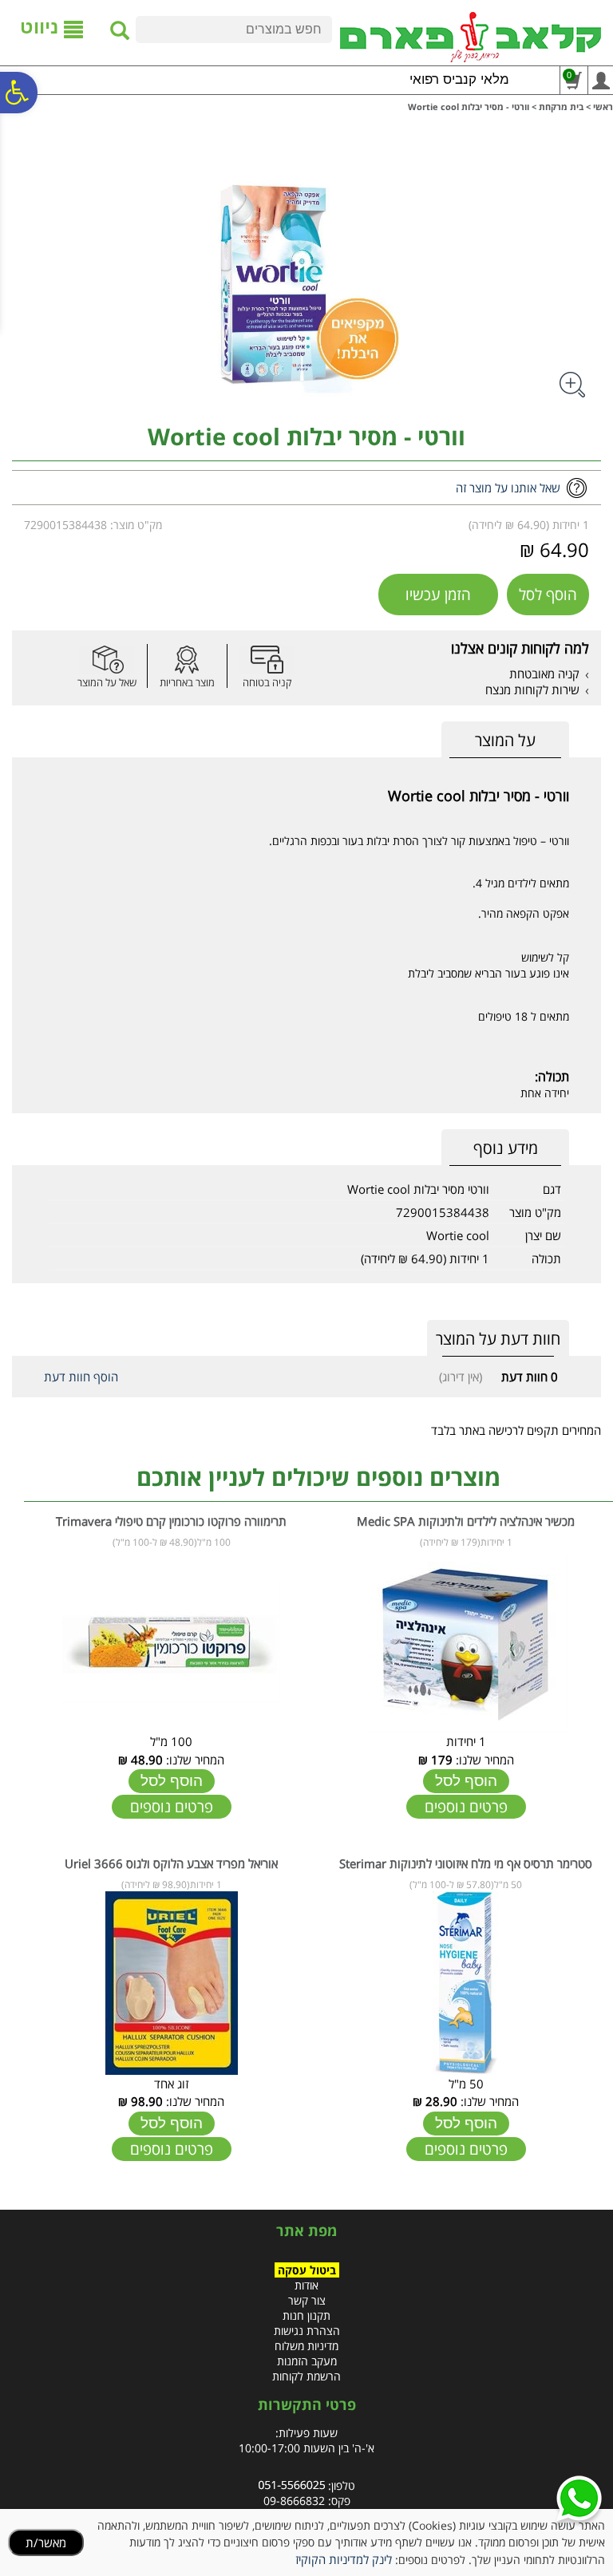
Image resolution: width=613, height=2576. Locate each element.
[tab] (505, 740)
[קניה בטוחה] (267, 660)
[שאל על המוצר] (107, 660)
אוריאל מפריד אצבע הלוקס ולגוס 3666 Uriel (171, 1863)
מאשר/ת (46, 2542)
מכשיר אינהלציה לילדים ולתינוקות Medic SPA (466, 1521)
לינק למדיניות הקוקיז (344, 2559)
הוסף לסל (548, 595)
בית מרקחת (561, 107)
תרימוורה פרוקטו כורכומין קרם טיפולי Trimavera (171, 1521)
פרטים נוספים (466, 1807)
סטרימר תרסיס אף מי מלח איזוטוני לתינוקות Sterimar (466, 1863)
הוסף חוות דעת (81, 1377)
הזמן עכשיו (438, 595)
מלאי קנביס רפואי (459, 79)
